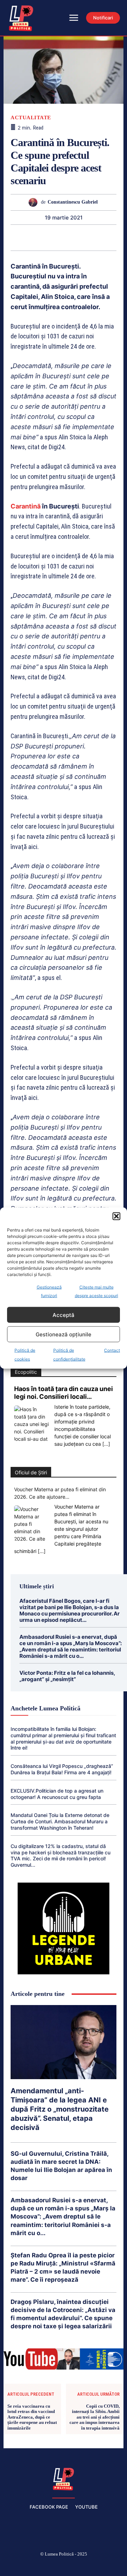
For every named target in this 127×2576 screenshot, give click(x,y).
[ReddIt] (71, 237)
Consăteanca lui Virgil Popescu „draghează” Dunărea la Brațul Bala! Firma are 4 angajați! (62, 1769)
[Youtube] (114, 2566)
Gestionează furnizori (49, 1291)
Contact (112, 1350)
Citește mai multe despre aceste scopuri (96, 1291)
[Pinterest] (23, 237)
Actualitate (31, 118)
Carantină (26, 506)
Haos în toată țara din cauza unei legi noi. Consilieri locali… (64, 1393)
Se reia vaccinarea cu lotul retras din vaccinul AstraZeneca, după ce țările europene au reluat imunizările (32, 2417)
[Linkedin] (55, 237)
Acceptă (64, 1315)
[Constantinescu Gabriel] (35, 202)
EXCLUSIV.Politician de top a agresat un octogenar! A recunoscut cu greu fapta (57, 1794)
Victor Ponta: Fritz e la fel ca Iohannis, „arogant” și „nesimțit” (67, 1676)
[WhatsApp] (39, 237)
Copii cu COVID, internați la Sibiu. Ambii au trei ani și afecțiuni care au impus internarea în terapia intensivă (95, 2417)
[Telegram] (104, 237)
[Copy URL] (120, 237)
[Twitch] (64, 2566)
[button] (116, 1216)
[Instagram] (30, 2566)
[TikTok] (47, 2566)
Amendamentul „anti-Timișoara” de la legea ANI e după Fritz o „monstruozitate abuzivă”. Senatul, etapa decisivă (60, 2109)
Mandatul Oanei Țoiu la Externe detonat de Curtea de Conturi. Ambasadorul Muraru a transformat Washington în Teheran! (60, 1821)
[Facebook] (13, 2566)
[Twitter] (80, 2566)
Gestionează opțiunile (64, 1334)
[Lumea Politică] (64, 2478)
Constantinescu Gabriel (73, 202)
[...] (106, 1444)
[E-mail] (87, 237)
